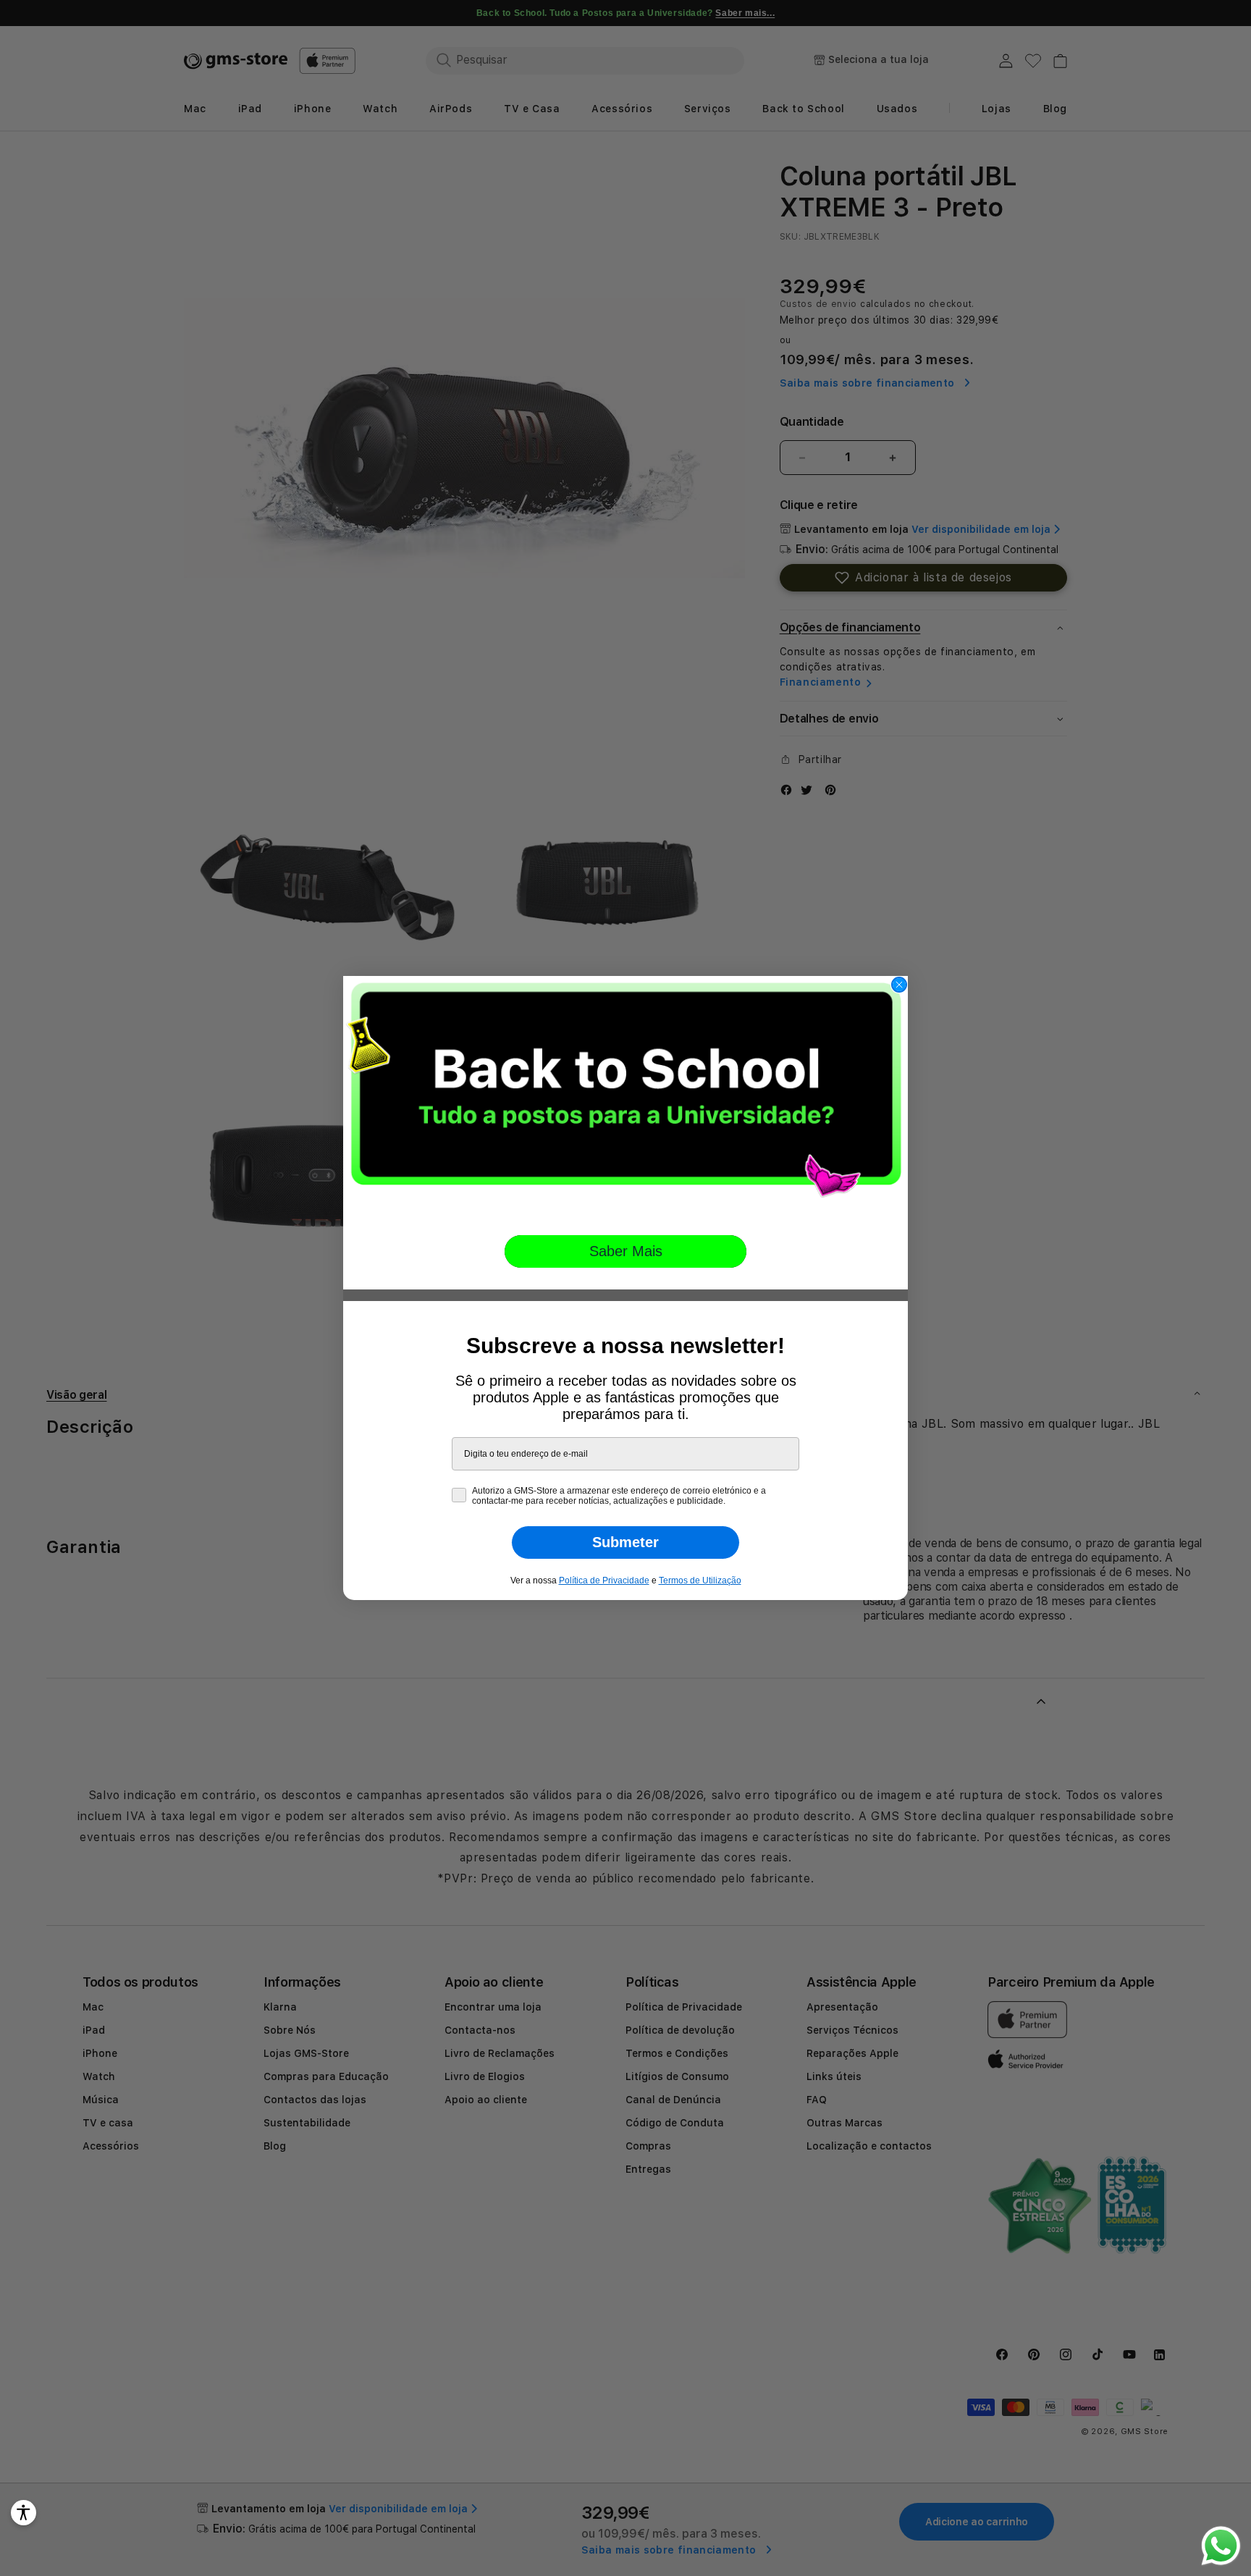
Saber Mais (626, 1251)
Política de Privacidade (604, 1580)
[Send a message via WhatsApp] (1221, 2546)
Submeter (625, 1542)
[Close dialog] (899, 985)
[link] (625, 1095)
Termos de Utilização (700, 1580)
